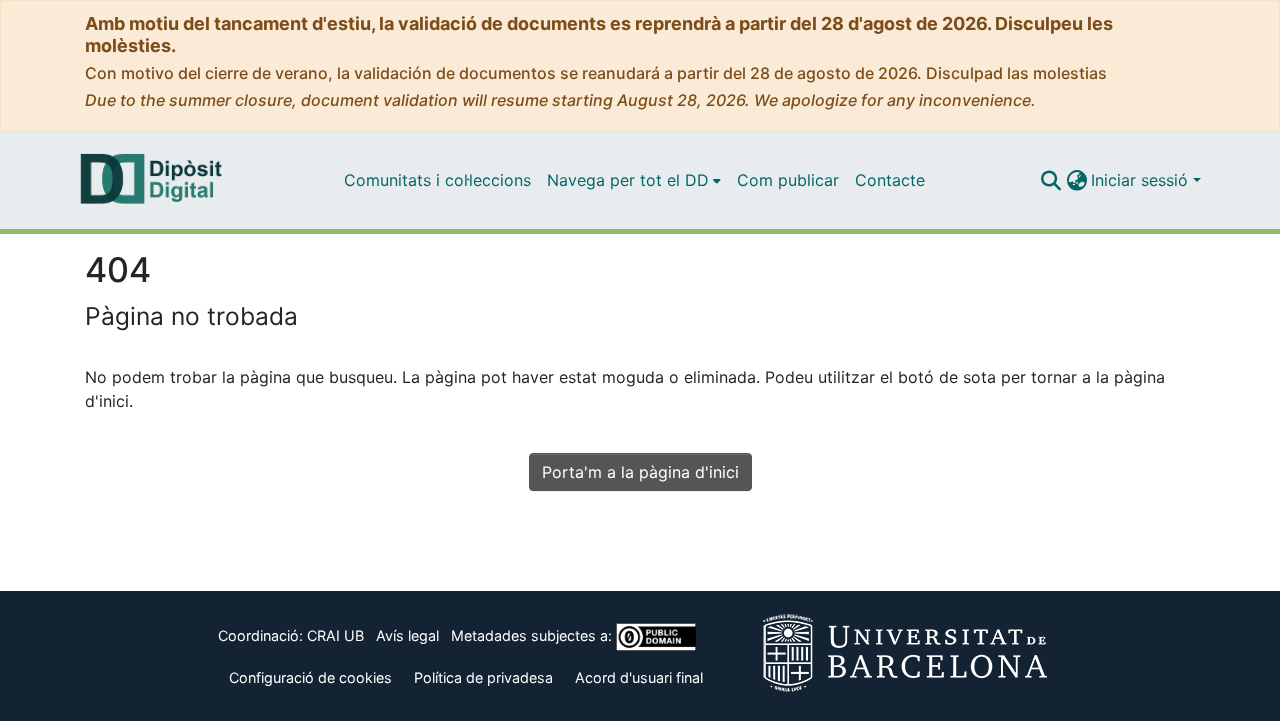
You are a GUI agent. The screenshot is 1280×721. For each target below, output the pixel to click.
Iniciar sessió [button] (1142, 180)
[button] (1050, 180)
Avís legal (407, 635)
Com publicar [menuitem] (788, 180)
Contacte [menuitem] (890, 180)
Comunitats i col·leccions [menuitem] (437, 180)
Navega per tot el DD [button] (628, 180)
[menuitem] (634, 180)
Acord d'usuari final (639, 677)
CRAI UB (335, 635)
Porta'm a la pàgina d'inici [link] (640, 472)
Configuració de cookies (310, 677)
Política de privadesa (483, 677)
